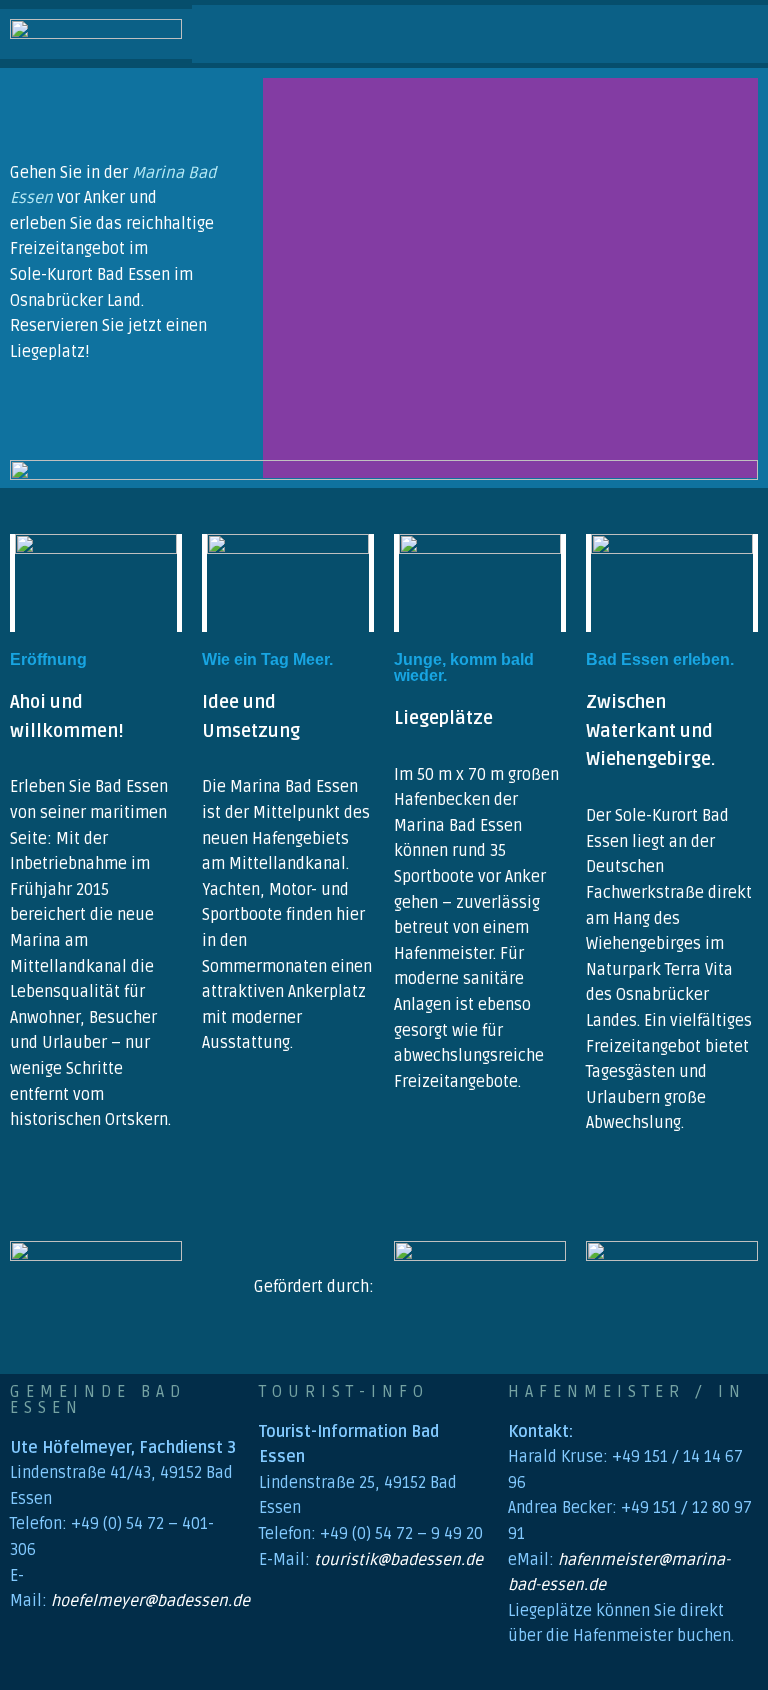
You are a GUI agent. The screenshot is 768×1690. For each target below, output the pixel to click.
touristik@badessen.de (398, 1560)
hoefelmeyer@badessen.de (150, 1601)
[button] (422, 33)
